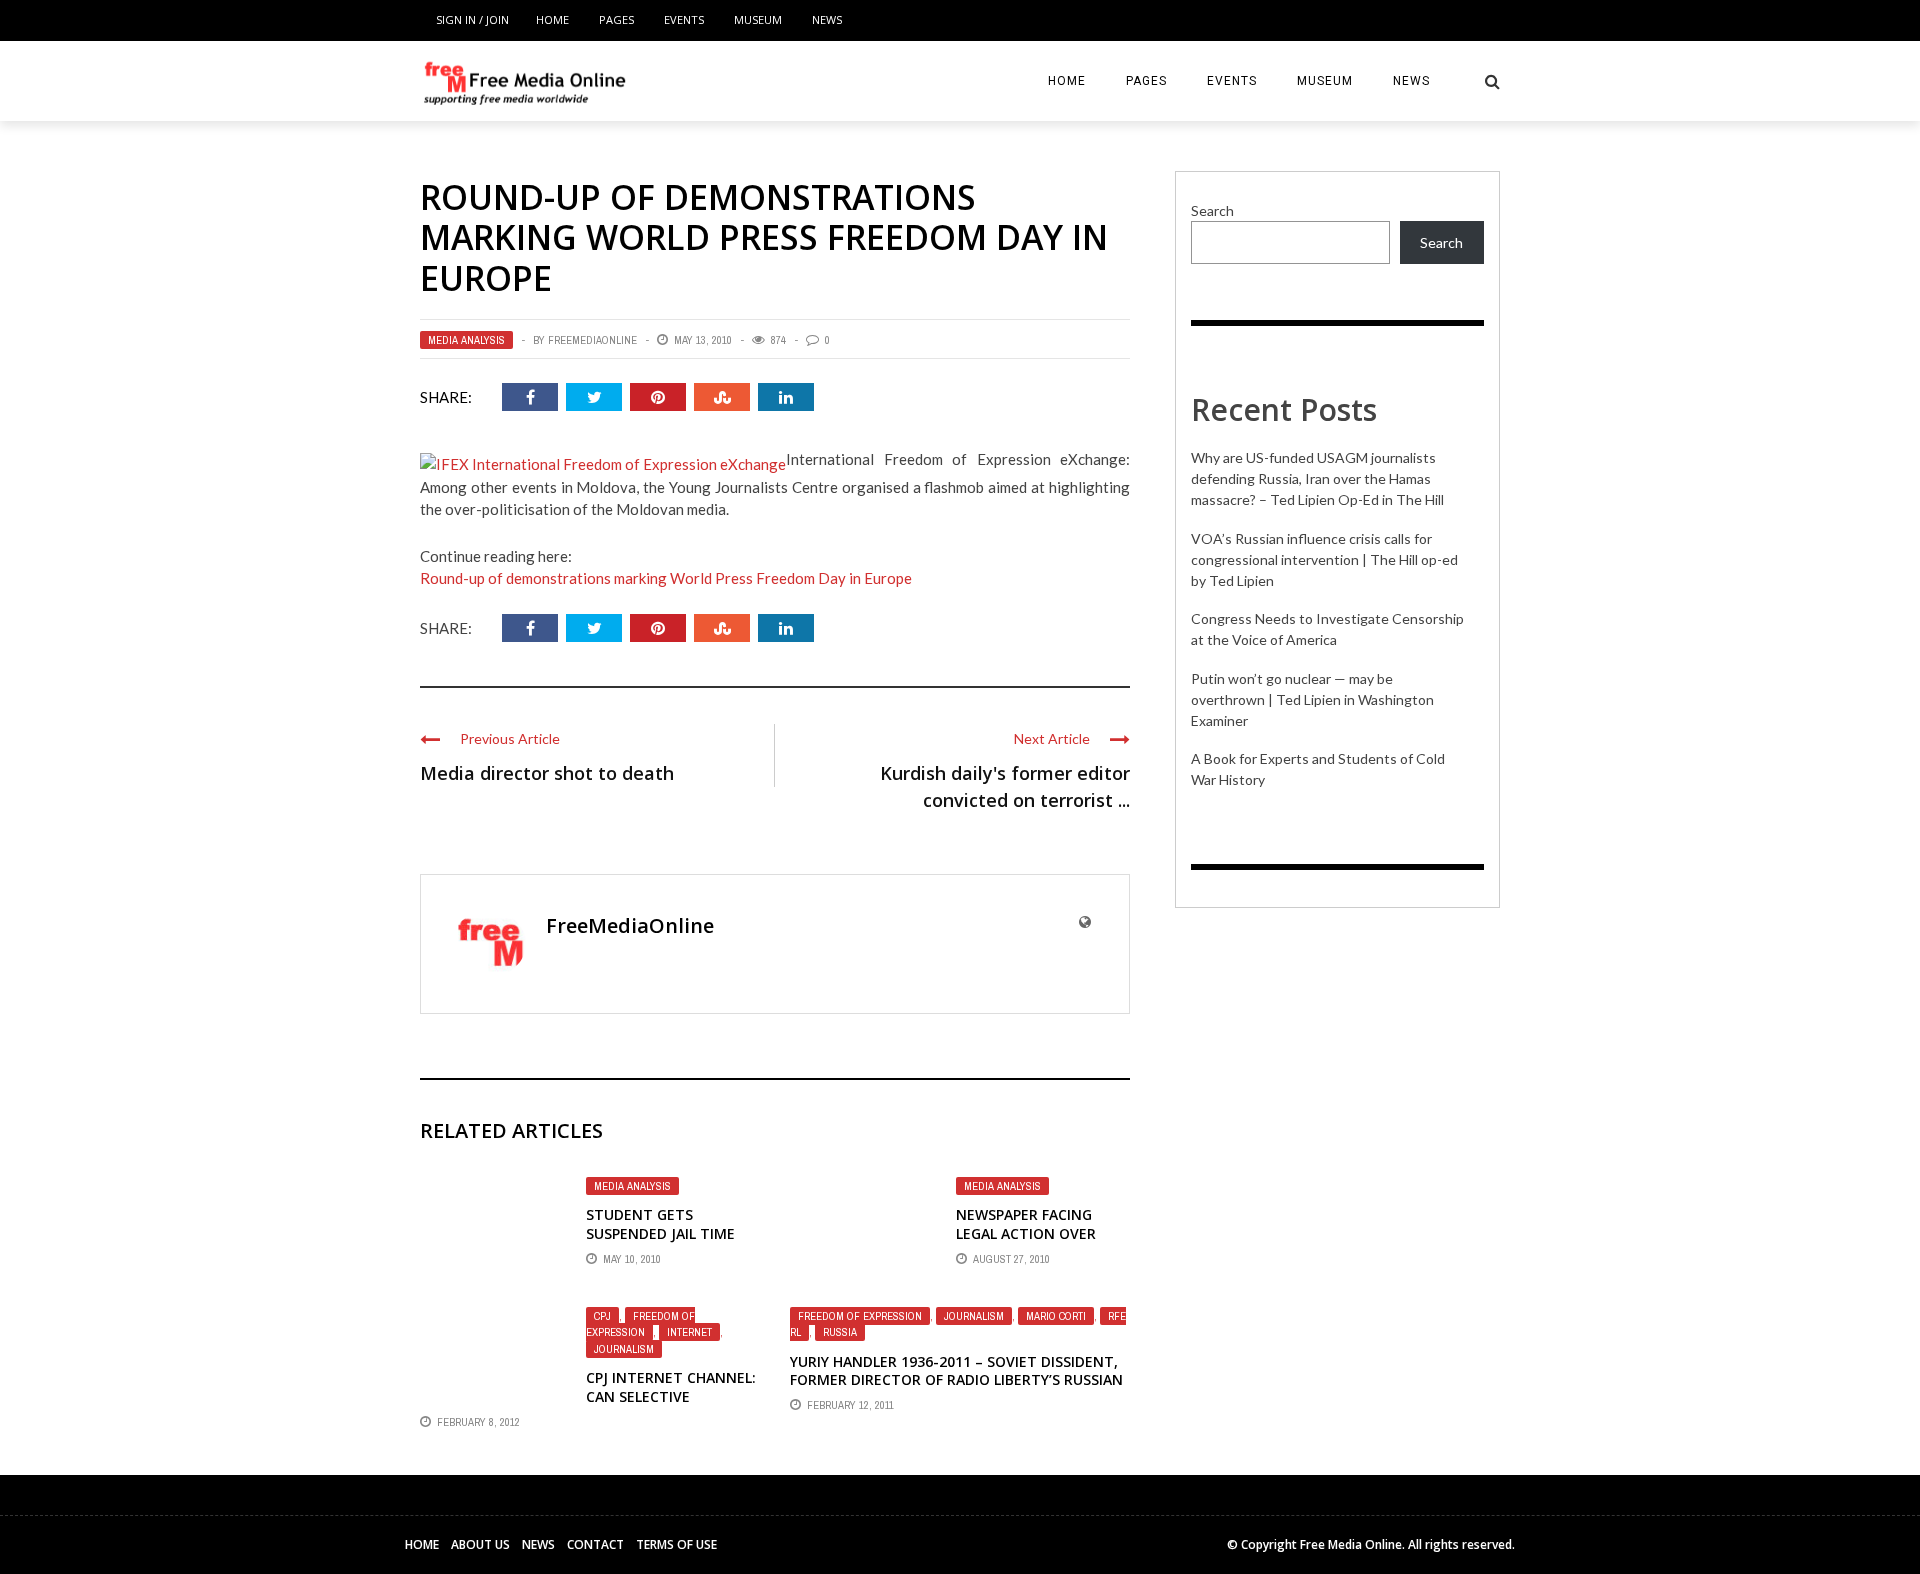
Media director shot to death (547, 773)
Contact (595, 1544)
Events (684, 19)
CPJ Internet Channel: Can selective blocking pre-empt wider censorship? (671, 1405)
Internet (689, 1332)
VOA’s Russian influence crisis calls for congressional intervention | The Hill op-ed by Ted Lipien (1324, 559)
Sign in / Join (472, 19)
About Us (480, 1544)
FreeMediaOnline (592, 340)
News (827, 19)
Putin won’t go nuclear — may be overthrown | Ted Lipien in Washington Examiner (1312, 699)
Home (552, 19)
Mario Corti (1056, 1316)
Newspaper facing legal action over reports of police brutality (1026, 1242)
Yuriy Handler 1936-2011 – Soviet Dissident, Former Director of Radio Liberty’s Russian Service (956, 1379)
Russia (840, 1332)
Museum (758, 19)
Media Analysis (466, 340)
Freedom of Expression (640, 1324)
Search (1212, 210)
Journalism (624, 1349)
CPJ (602, 1316)
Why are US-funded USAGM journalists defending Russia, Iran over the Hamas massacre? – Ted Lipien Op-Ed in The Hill (1317, 478)
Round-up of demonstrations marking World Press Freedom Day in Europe (666, 578)
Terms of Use (676, 1544)
